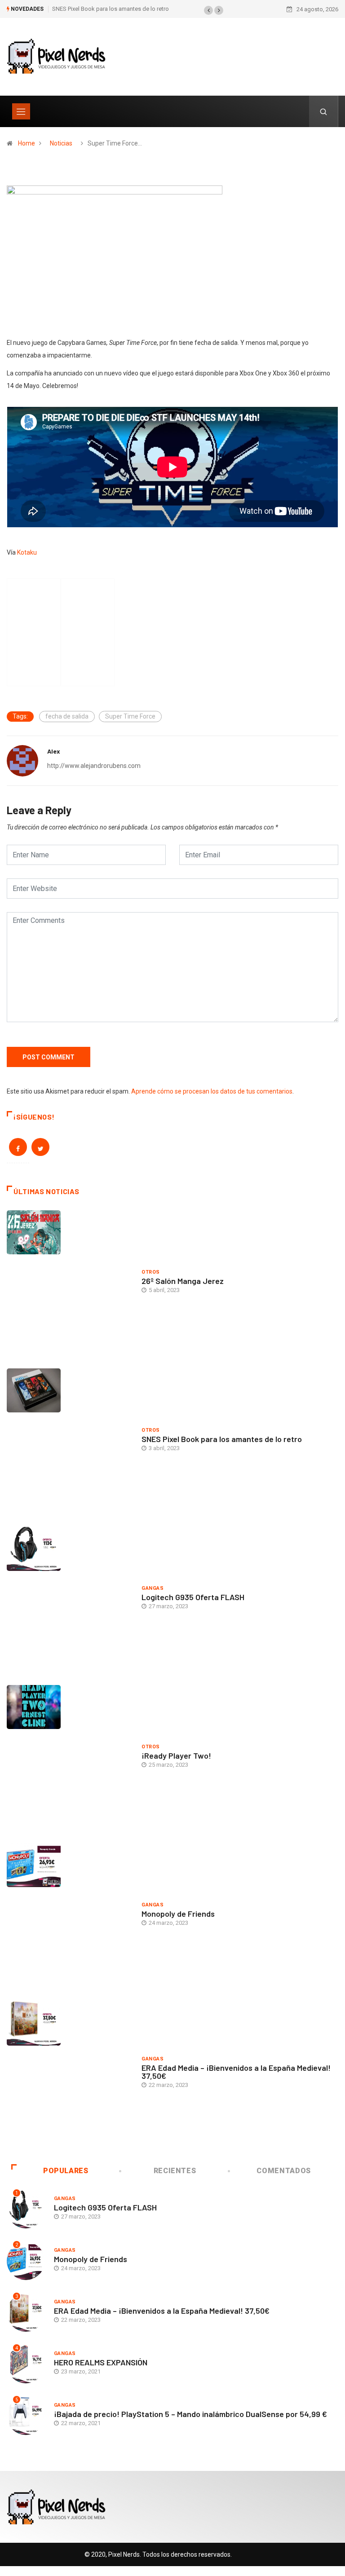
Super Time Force (130, 716)
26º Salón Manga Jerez (183, 1281)
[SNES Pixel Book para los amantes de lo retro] (70, 1441)
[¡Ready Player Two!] (70, 1757)
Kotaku (27, 552)
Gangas (153, 1588)
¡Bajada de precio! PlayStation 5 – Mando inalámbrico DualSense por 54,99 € (190, 2414)
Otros (150, 1272)
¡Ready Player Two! (176, 1756)
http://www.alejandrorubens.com (94, 766)
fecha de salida (67, 716)
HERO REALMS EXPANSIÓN (101, 2362)
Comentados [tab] (283, 2171)
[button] (208, 10)
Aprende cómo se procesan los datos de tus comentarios (212, 1091)
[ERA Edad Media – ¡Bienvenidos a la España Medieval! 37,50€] (70, 2074)
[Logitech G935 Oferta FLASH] (70, 1599)
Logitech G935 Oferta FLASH (193, 1597)
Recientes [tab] (175, 2171)
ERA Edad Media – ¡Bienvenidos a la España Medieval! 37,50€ (236, 2072)
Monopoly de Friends (178, 1914)
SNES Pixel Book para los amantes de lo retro (111, 9)
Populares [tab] (66, 2171)
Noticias (61, 143)
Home (27, 143)
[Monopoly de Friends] (70, 1915)
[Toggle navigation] (21, 111)
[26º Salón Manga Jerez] (70, 1283)
